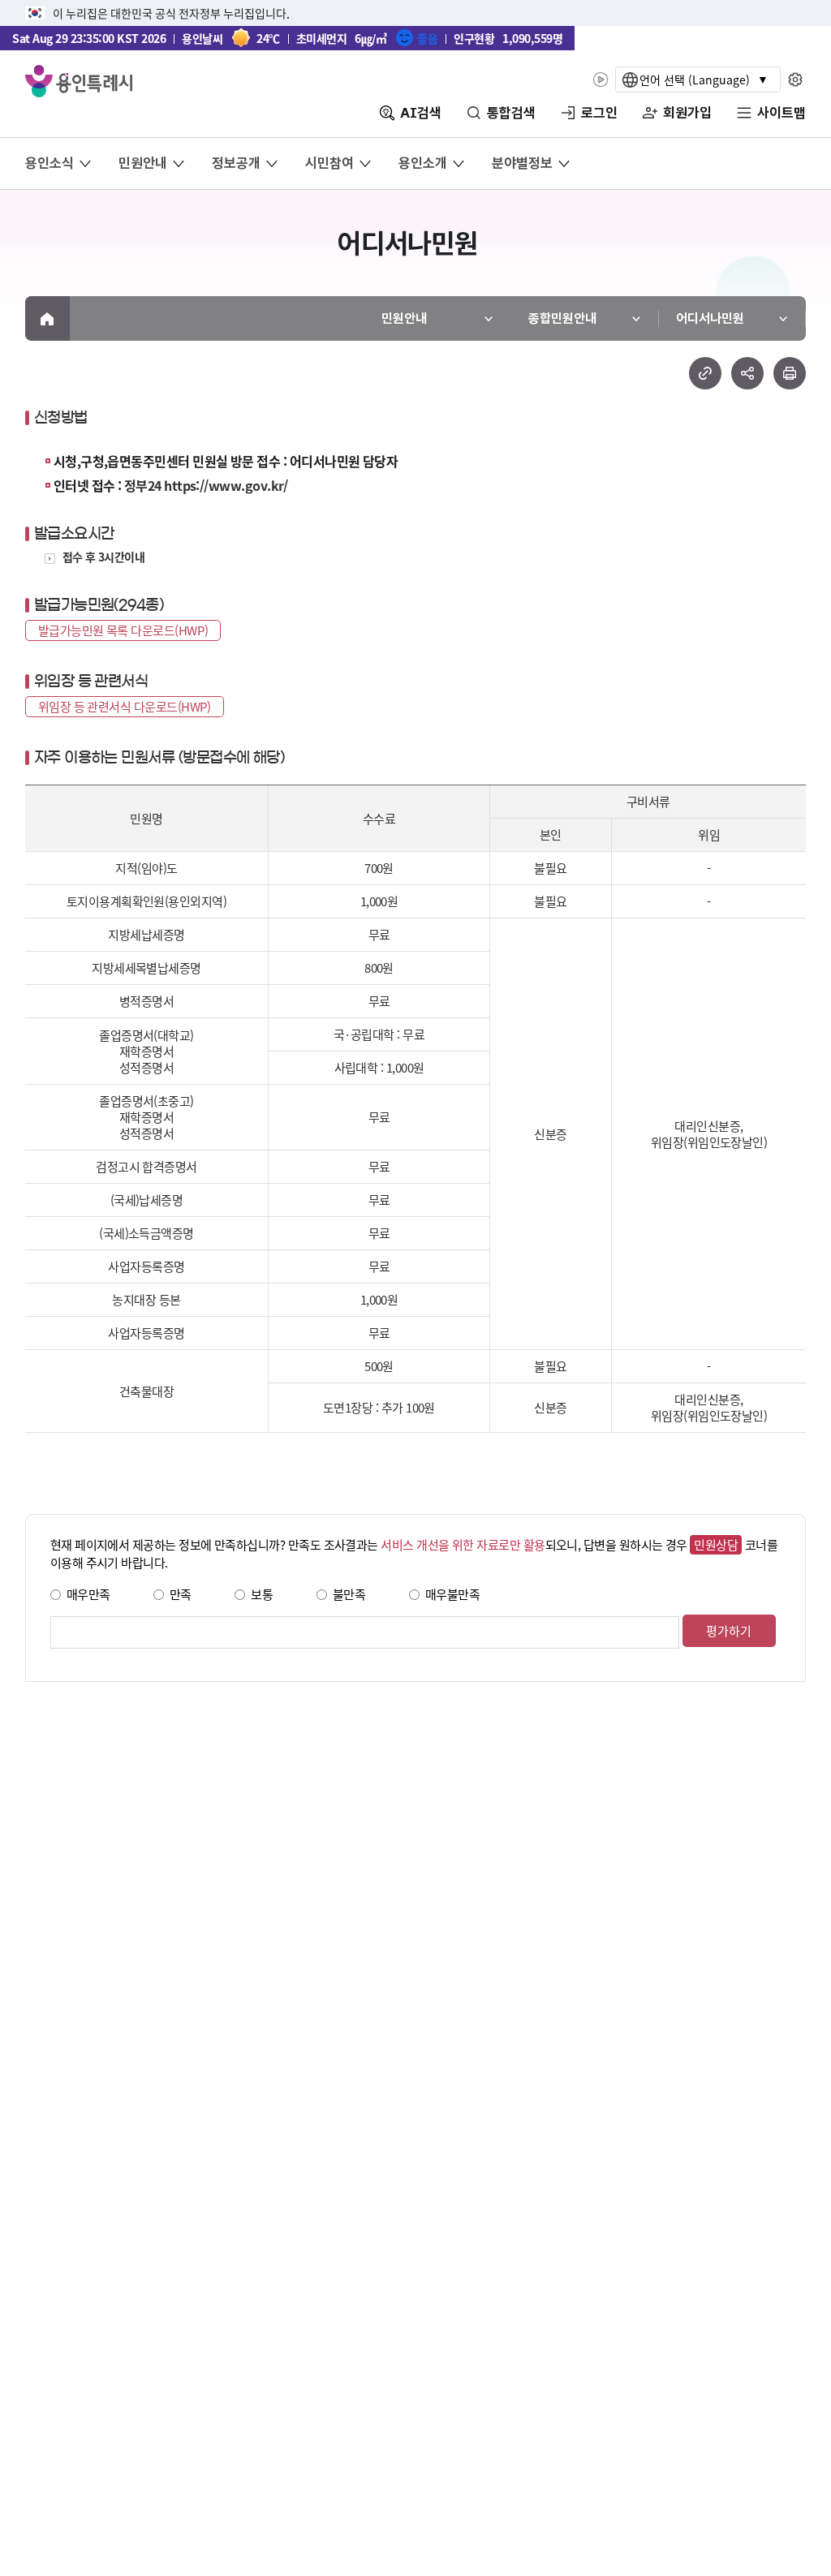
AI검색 (421, 113)
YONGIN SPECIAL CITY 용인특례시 (79, 81)
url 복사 (705, 373)
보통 (262, 1594)
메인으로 (47, 318)
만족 (181, 1594)
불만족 (349, 1594)
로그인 (599, 113)
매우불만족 (452, 1594)
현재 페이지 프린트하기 (790, 373)
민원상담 (716, 1544)
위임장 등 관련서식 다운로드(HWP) (125, 706)
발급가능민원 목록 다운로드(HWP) (123, 630)
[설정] (796, 80)
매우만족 (88, 1594)
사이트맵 (781, 113)
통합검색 (511, 113)
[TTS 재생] (600, 80)
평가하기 (729, 1630)
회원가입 (687, 113)
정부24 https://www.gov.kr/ (206, 485)
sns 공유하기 (747, 373)
